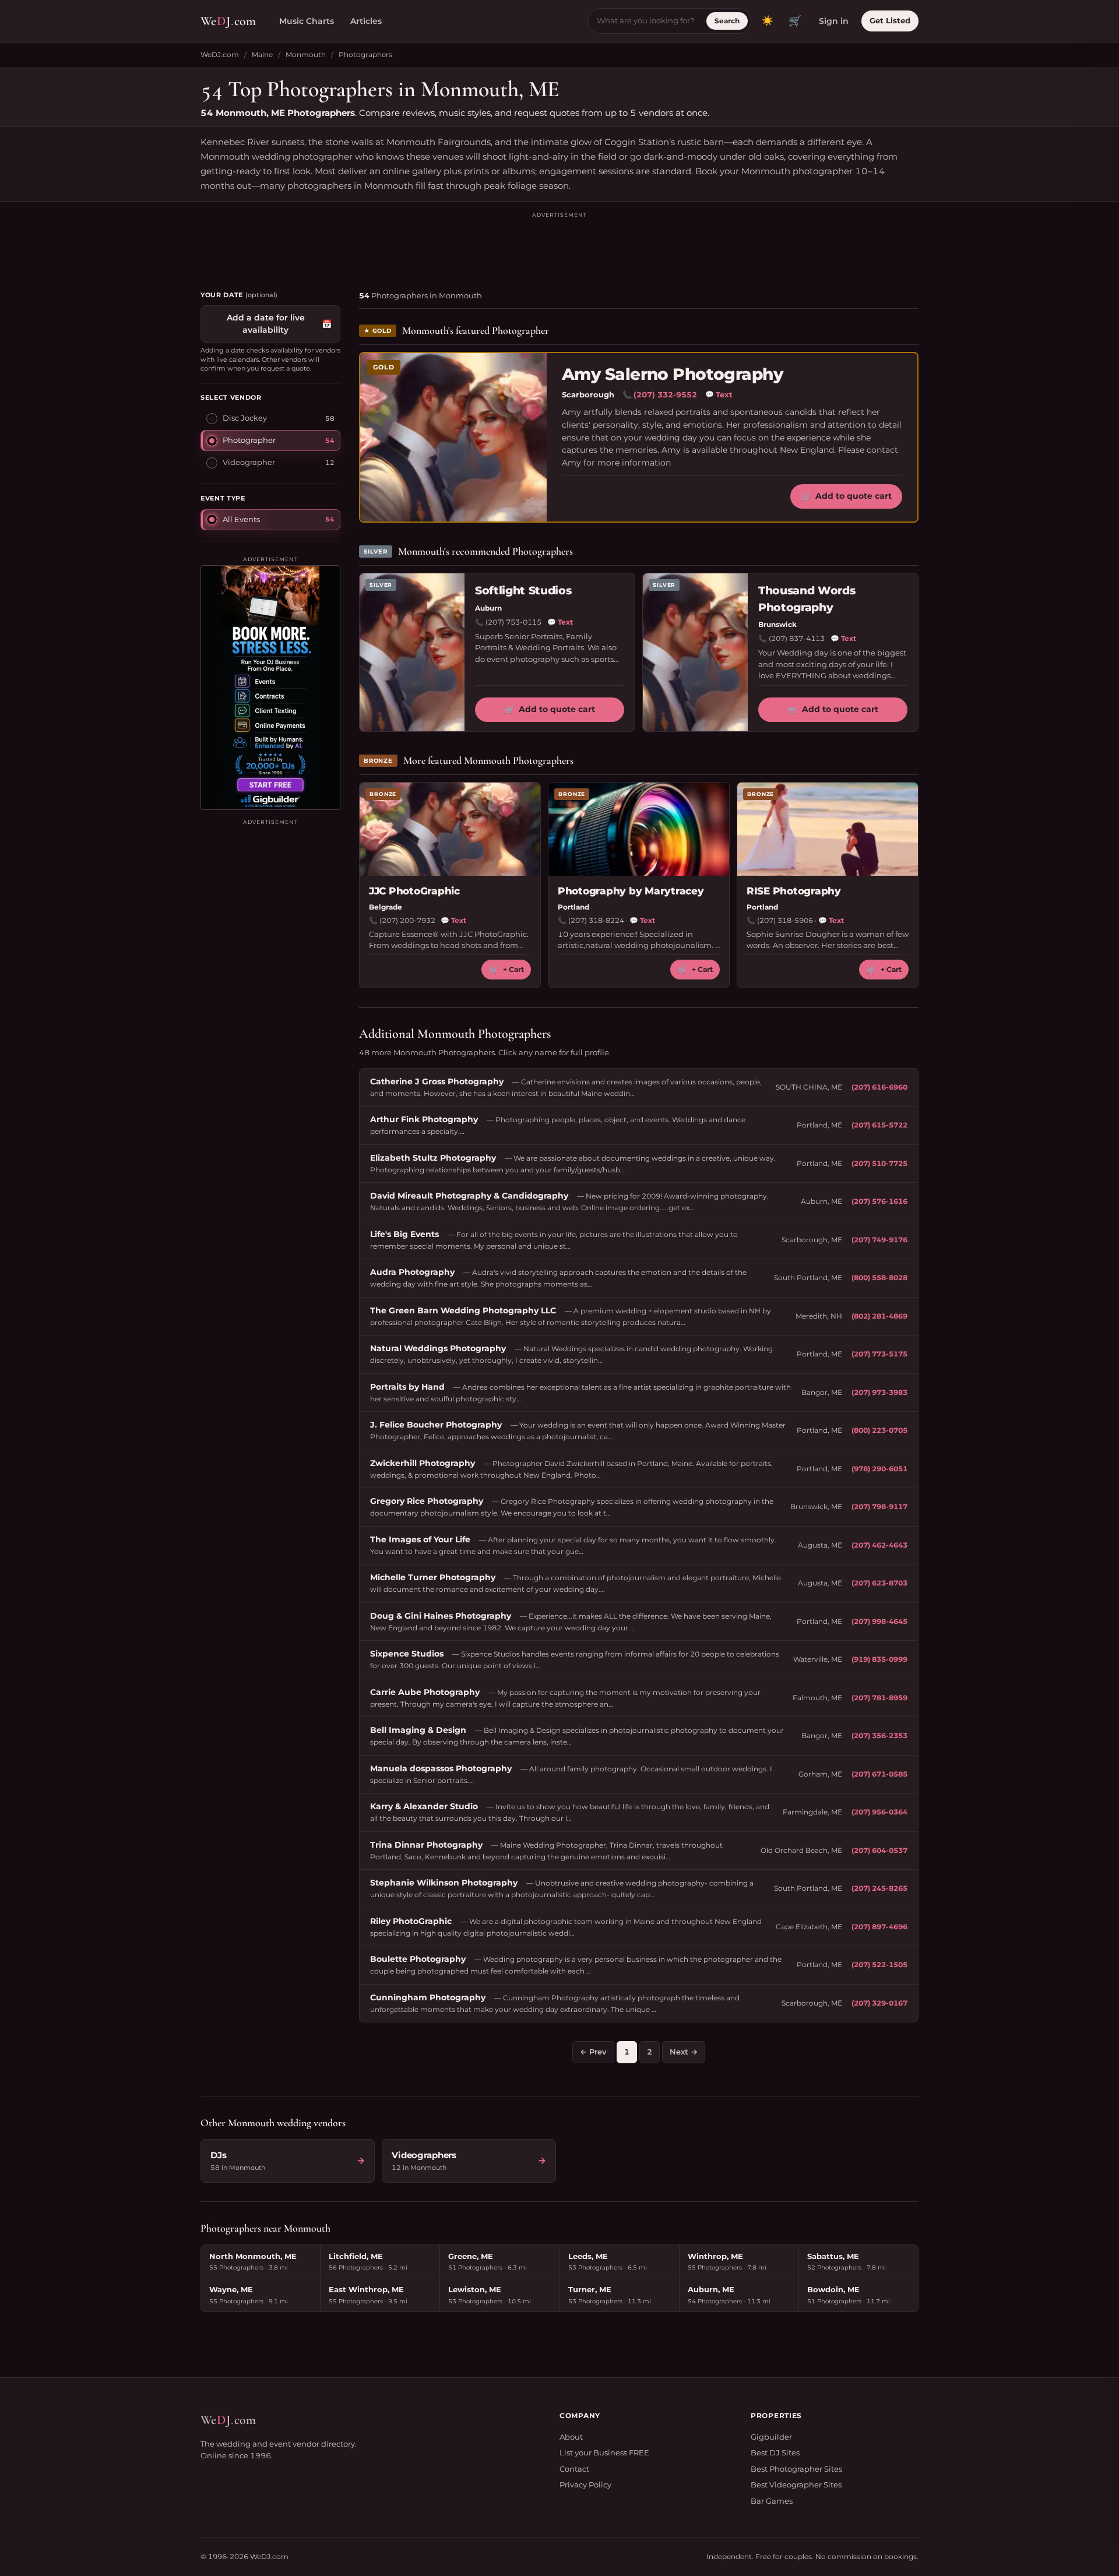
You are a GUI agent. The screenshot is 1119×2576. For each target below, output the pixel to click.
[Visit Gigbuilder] (270, 688)
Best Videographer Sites (796, 2485)
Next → (684, 2052)
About (571, 2437)
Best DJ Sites (775, 2452)
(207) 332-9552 (665, 394)
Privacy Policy (585, 2485)
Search (727, 21)
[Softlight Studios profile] (412, 652)
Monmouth (306, 54)
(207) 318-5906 (785, 920)
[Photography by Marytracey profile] (639, 829)
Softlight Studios (523, 591)
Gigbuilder (771, 2437)
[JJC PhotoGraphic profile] (450, 829)
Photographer (249, 440)
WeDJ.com (220, 54)
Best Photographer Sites (796, 2469)
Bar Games (772, 2501)
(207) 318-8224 (596, 920)
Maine (262, 54)
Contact (574, 2469)
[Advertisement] (559, 246)
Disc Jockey (245, 418)
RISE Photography (794, 891)
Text (719, 394)
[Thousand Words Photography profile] (695, 652)
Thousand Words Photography (807, 599)
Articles (366, 21)
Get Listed (890, 20)
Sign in (834, 21)
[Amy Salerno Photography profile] (453, 437)
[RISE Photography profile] (828, 829)
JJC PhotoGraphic (414, 891)
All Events (241, 519)
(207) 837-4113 (797, 638)
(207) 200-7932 (407, 920)
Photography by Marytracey (631, 891)
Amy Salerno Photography (672, 374)
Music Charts (307, 21)
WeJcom (228, 21)
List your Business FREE (604, 2452)
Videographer (249, 462)
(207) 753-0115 (513, 622)
